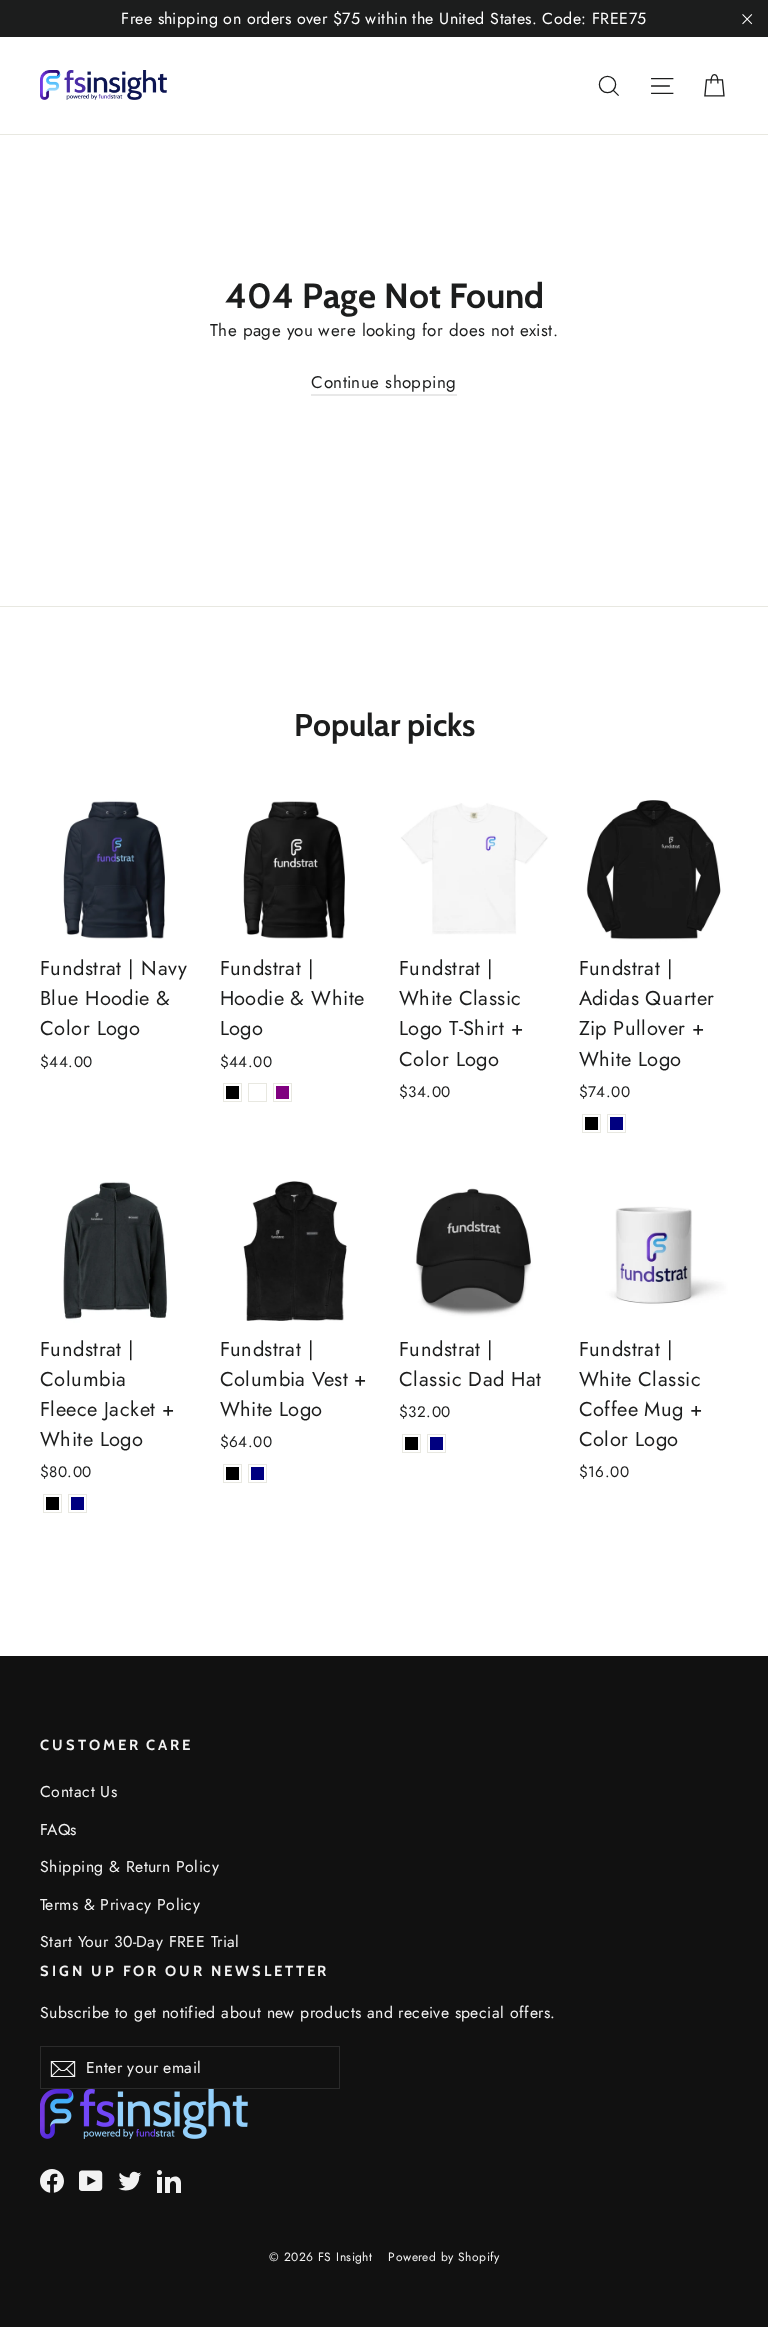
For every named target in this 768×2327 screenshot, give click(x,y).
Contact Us (78, 1791)
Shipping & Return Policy (129, 1866)
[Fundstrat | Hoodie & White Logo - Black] (232, 1092)
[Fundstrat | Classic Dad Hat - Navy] (436, 1443)
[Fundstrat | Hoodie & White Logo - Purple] (282, 1092)
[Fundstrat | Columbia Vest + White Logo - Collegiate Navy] (257, 1473)
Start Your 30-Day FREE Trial (140, 1941)
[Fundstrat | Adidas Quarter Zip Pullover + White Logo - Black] (591, 1123)
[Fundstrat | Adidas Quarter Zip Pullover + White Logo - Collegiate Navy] (616, 1123)
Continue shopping (383, 382)
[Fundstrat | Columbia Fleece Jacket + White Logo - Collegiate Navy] (77, 1503)
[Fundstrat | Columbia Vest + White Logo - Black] (232, 1473)
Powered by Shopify (443, 2257)
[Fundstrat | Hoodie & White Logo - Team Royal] (257, 1092)
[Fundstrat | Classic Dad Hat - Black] (411, 1443)
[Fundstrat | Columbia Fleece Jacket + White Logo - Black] (52, 1503)
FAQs (58, 1829)
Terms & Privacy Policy (120, 1904)
